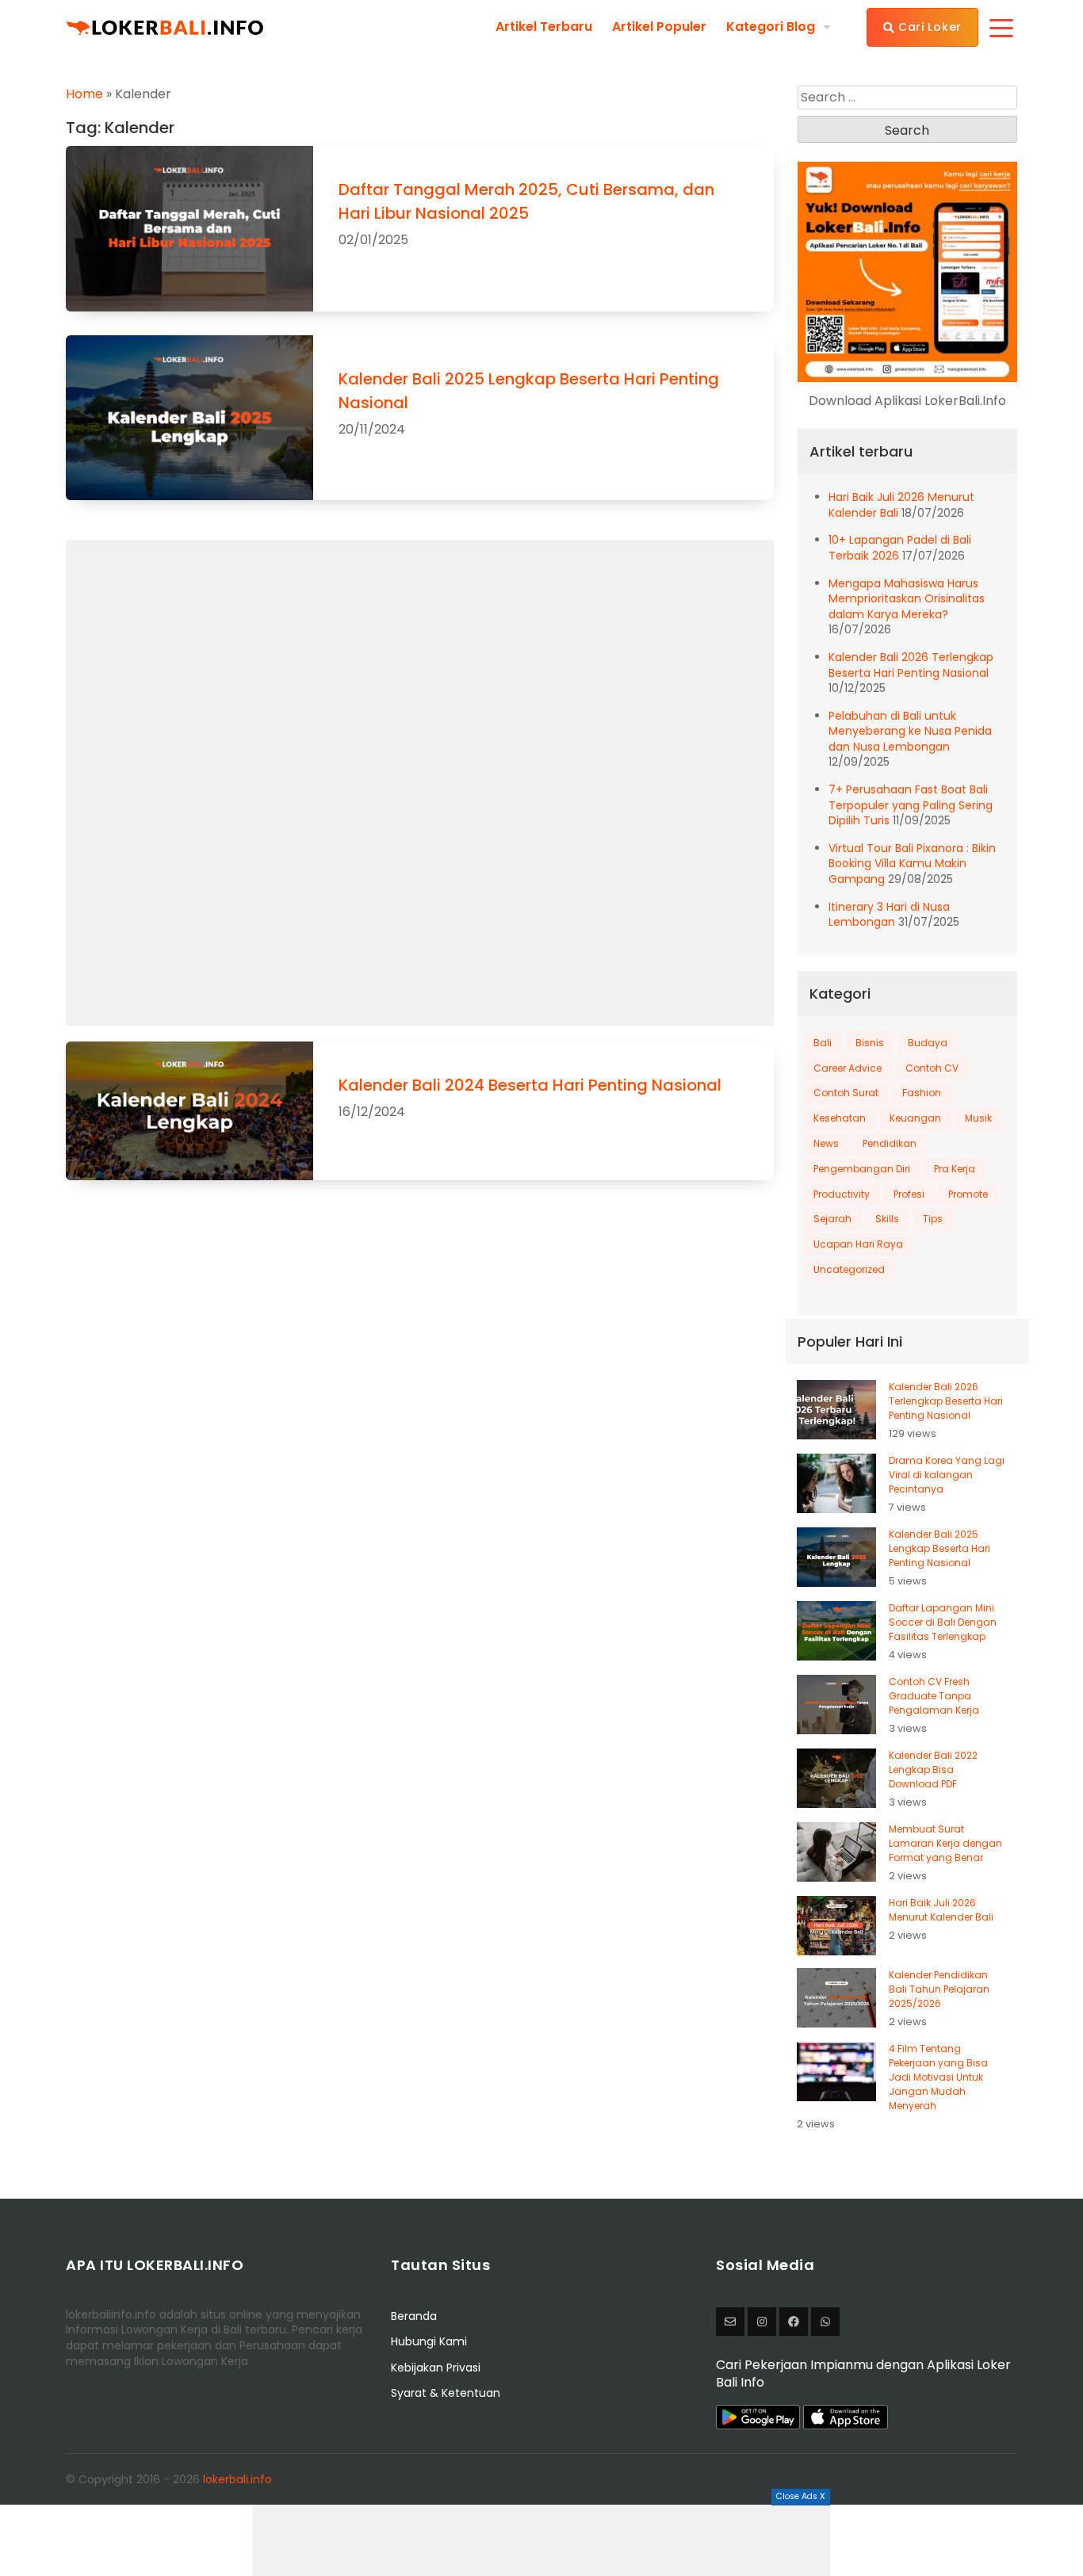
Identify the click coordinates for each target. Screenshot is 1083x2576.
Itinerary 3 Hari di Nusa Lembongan (889, 915)
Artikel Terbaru (544, 27)
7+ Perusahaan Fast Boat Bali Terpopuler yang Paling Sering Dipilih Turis (911, 805)
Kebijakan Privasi (436, 2368)
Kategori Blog (771, 27)
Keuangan (915, 1118)
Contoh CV (932, 1068)
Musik (978, 1118)
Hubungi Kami (429, 2341)
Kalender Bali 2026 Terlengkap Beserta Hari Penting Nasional (911, 665)
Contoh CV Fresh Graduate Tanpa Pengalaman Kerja (934, 1696)
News (826, 1143)
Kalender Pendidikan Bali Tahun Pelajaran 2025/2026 (939, 1989)
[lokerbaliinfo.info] (794, 2322)
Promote (968, 1194)
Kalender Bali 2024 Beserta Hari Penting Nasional (530, 1085)
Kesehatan (840, 1118)
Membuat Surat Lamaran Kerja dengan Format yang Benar (945, 1843)
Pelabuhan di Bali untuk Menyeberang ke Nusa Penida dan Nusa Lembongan (910, 731)
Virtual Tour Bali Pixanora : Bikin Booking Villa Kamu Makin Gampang (912, 864)
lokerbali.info (237, 2479)
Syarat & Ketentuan (446, 2393)
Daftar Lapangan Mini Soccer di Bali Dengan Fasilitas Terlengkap (943, 1622)
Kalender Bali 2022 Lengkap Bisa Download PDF (933, 1770)
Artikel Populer (659, 27)
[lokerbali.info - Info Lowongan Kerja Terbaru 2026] (165, 27)
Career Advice (848, 1068)
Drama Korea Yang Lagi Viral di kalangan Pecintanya (947, 1475)
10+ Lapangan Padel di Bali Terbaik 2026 (900, 548)
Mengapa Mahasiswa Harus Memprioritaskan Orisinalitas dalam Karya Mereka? (907, 599)
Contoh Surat (846, 1093)
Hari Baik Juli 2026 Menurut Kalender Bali (941, 1910)
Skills (887, 1219)
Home (84, 94)
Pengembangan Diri (862, 1169)
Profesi (909, 1194)
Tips (933, 1219)
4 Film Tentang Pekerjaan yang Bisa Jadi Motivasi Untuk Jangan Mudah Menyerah (938, 2077)
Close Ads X (801, 2496)
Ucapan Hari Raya (858, 1244)
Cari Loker (928, 27)
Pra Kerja (955, 1169)
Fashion (922, 1093)
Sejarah (832, 1219)
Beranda (414, 2316)
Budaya (928, 1043)
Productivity (842, 1194)
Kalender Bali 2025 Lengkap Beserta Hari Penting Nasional (939, 1548)
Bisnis (870, 1043)
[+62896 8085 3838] (825, 2322)
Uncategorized (849, 1269)
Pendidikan (890, 1143)
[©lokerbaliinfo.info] (762, 2322)
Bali (823, 1043)
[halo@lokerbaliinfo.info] (730, 2322)
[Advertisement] (541, 2540)
